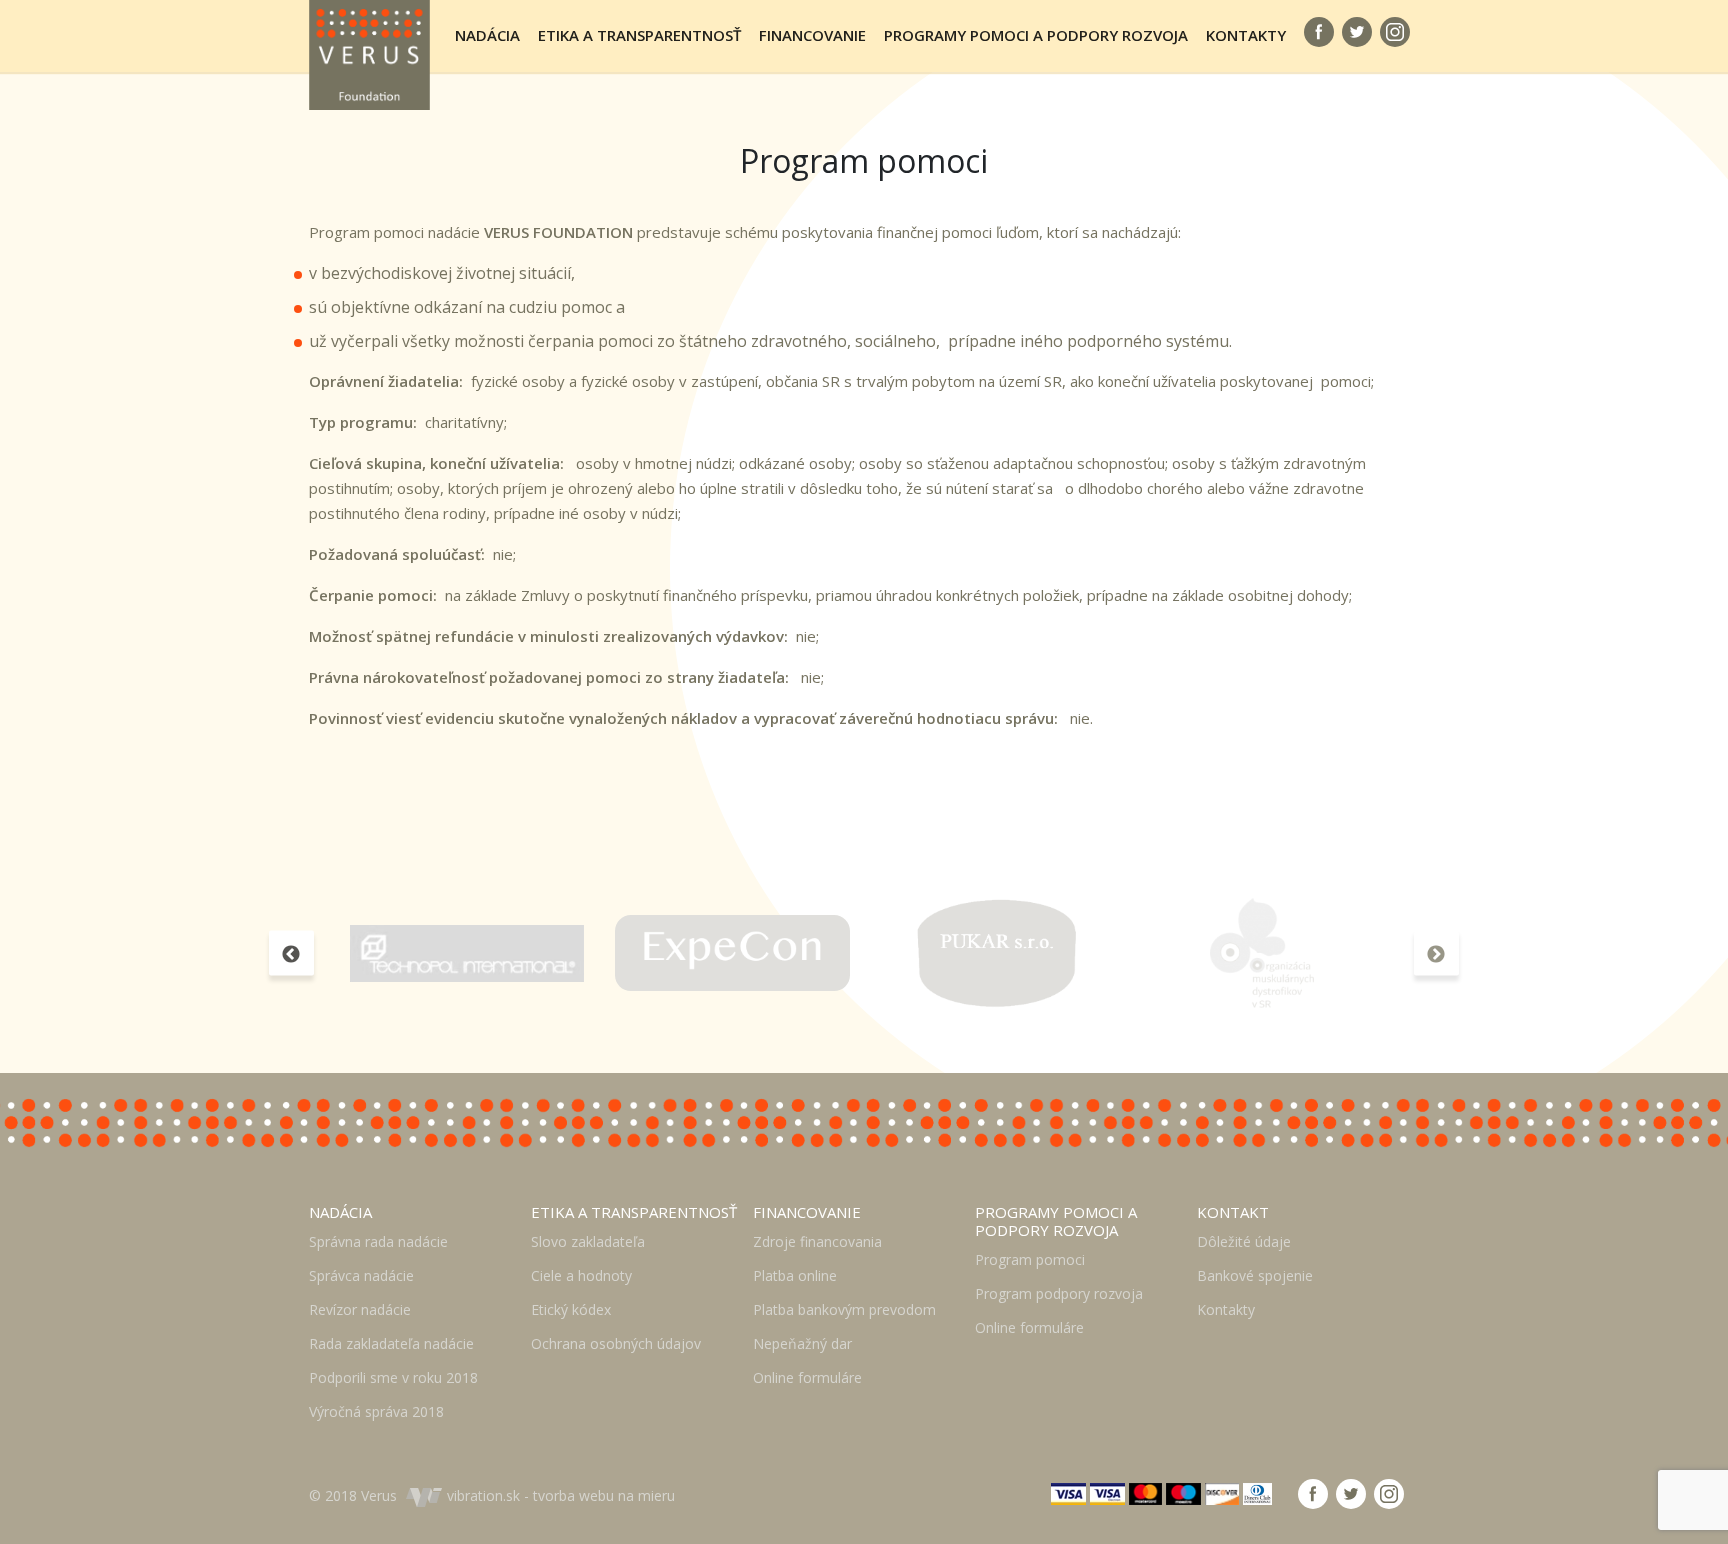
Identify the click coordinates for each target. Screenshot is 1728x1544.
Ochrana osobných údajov (616, 1343)
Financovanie (812, 35)
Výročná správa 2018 (376, 1411)
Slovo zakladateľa (631, 137)
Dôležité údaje (1280, 137)
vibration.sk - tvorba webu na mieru (561, 1495)
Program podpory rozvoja (1059, 1293)
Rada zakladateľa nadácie (391, 1343)
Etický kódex (571, 1309)
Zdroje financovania (857, 137)
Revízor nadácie (360, 1309)
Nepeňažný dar (802, 1343)
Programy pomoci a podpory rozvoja (1036, 35)
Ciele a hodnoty (581, 1275)
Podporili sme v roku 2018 (393, 1377)
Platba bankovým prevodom (844, 1309)
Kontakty (1246, 35)
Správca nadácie (361, 1275)
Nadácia (487, 35)
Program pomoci (967, 137)
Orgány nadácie (534, 137)
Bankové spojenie (1255, 1275)
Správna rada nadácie (378, 1241)
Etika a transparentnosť (639, 35)
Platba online (795, 1275)
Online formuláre (807, 1377)
